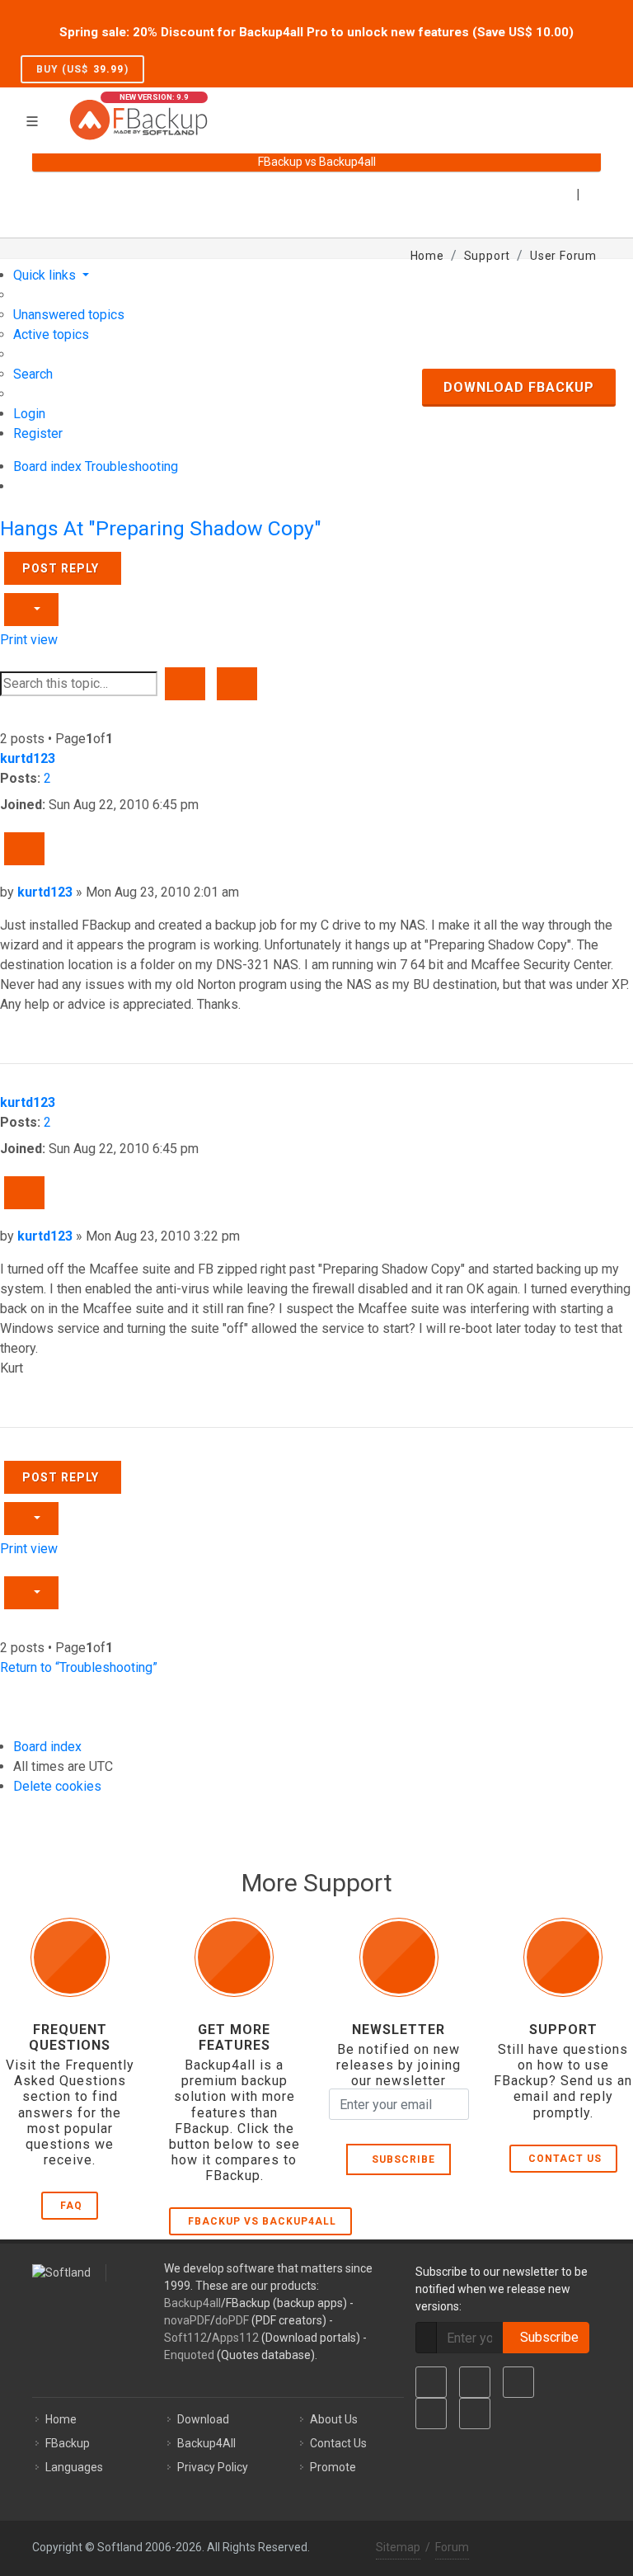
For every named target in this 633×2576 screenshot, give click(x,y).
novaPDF (187, 2320)
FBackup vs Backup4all (262, 2221)
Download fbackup (519, 387)
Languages (74, 2467)
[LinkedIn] (518, 2382)
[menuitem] (69, 315)
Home (61, 2419)
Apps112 (235, 2338)
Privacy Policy (213, 2467)
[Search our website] (595, 110)
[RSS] (475, 2414)
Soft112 (185, 2338)
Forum (452, 2547)
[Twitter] (475, 2382)
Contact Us (565, 2159)
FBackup (68, 2443)
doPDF (232, 2320)
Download (203, 2419)
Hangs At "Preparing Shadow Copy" (161, 528)
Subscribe (400, 2159)
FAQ (71, 2206)
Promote (333, 2467)
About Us (334, 2419)
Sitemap (398, 2547)
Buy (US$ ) (82, 69)
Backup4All (206, 2443)
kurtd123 (28, 758)
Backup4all (192, 2303)
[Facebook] (431, 2382)
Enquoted (189, 2355)
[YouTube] (431, 2414)
